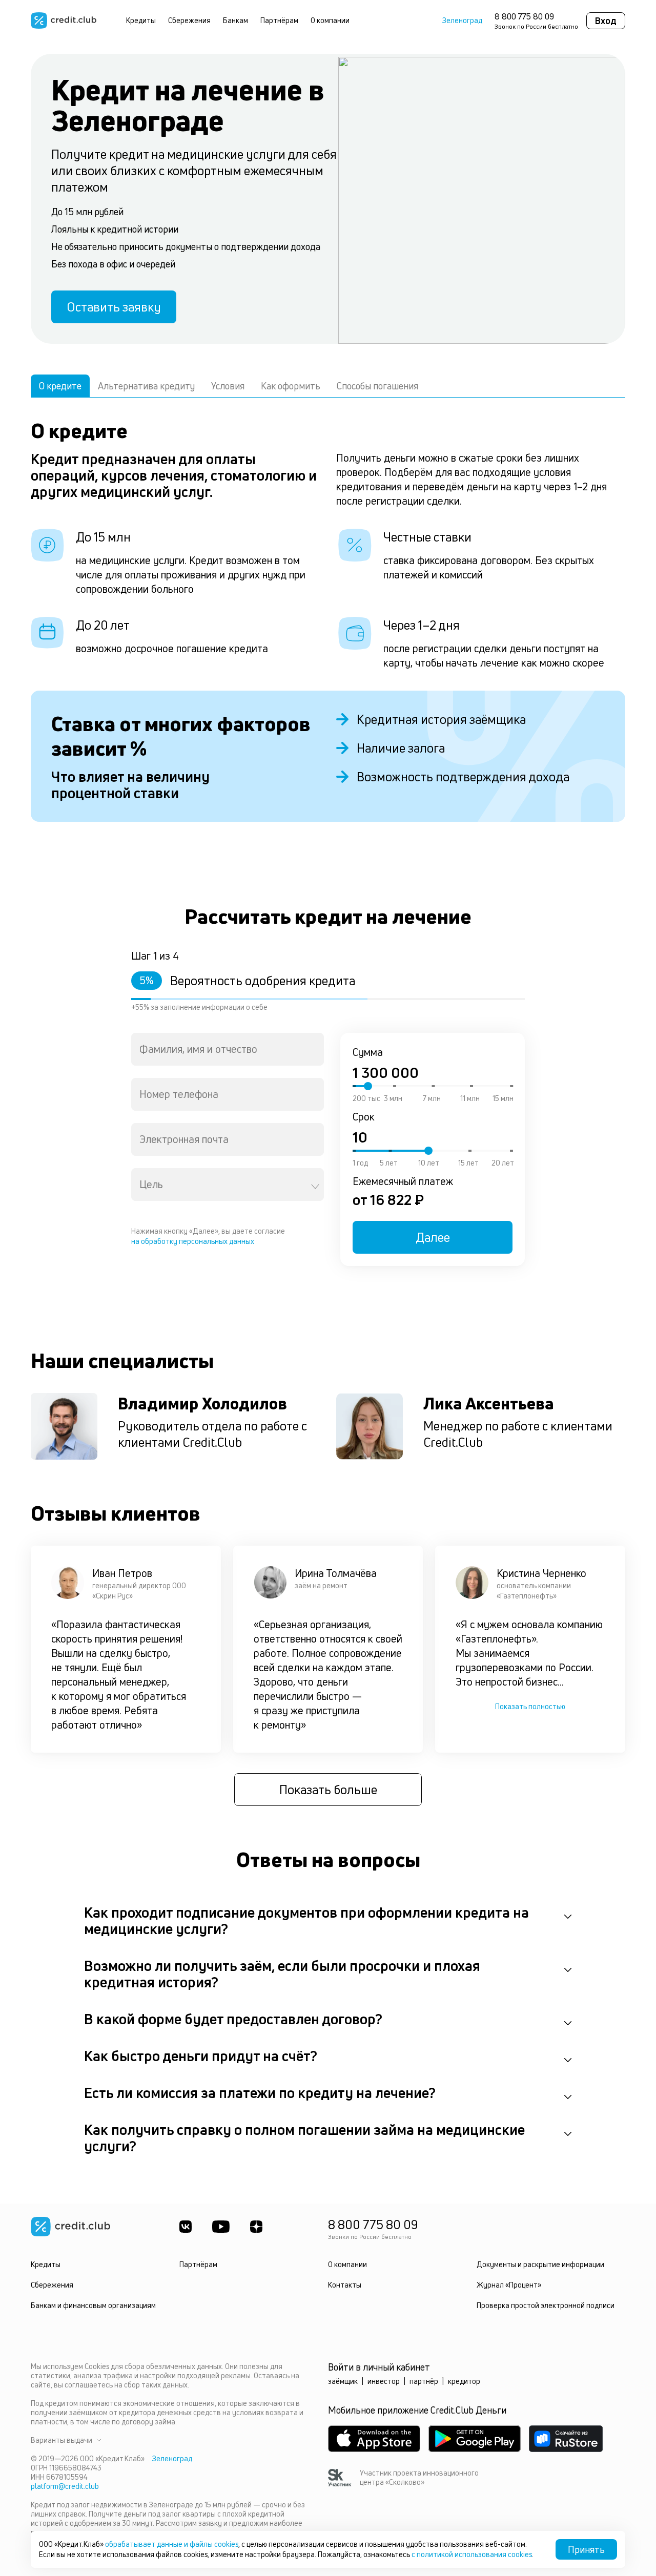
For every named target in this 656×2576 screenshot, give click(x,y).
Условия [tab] (228, 386)
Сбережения (189, 20)
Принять (586, 2549)
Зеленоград (462, 20)
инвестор (384, 2381)
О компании (330, 20)
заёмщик (343, 2381)
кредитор (464, 2381)
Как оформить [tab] (291, 386)
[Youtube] (221, 2227)
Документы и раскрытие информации (540, 2264)
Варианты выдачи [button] (61, 2440)
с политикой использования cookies (472, 2554)
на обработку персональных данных (193, 1241)
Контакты (345, 2285)
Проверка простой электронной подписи (546, 2305)
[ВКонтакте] (186, 2227)
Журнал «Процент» (509, 2285)
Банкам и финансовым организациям (93, 2305)
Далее (433, 1237)
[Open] (315, 1187)
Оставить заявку (114, 307)
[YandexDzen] (256, 2227)
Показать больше (328, 1790)
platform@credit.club (65, 2486)
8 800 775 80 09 (524, 16)
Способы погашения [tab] (377, 386)
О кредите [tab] (60, 386)
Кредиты (141, 20)
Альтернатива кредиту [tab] (146, 386)
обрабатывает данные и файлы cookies (172, 2544)
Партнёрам (279, 20)
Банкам (235, 20)
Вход (606, 20)
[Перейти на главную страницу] (64, 20)
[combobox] (228, 1049)
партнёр (424, 2381)
